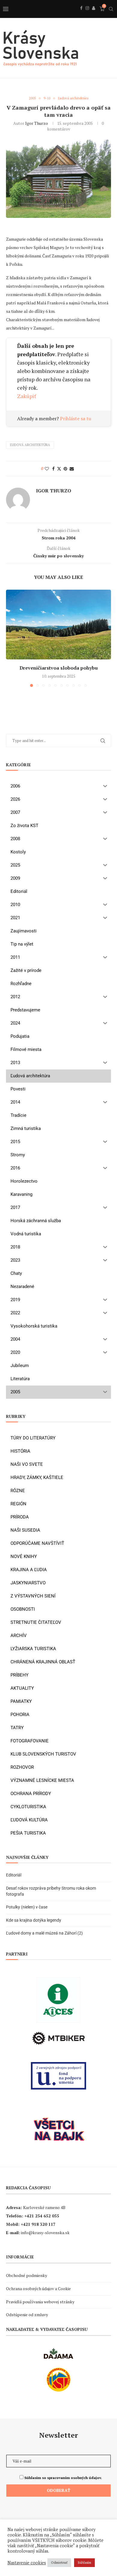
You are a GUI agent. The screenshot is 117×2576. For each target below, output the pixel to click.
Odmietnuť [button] (59, 2563)
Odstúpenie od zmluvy (27, 2315)
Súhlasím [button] (84, 2563)
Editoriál (14, 1875)
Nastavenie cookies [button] (27, 2563)
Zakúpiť (27, 396)
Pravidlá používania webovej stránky (40, 2302)
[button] (11, 638)
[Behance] (94, 15)
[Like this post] (47, 469)
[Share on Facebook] (53, 469)
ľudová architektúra (30, 445)
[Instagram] (87, 15)
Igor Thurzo (37, 123)
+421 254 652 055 (42, 2216)
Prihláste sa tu (76, 418)
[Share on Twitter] (59, 469)
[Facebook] (81, 15)
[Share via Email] (72, 469)
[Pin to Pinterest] (65, 469)
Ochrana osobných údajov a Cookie (38, 2288)
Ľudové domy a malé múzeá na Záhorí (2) (44, 1933)
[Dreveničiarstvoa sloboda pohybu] (58, 625)
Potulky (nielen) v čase (27, 1907)
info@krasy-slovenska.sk (45, 2233)
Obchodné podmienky (27, 2275)
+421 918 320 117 (38, 2224)
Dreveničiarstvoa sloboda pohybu (59, 668)
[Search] (111, 9)
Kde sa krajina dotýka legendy (34, 1920)
